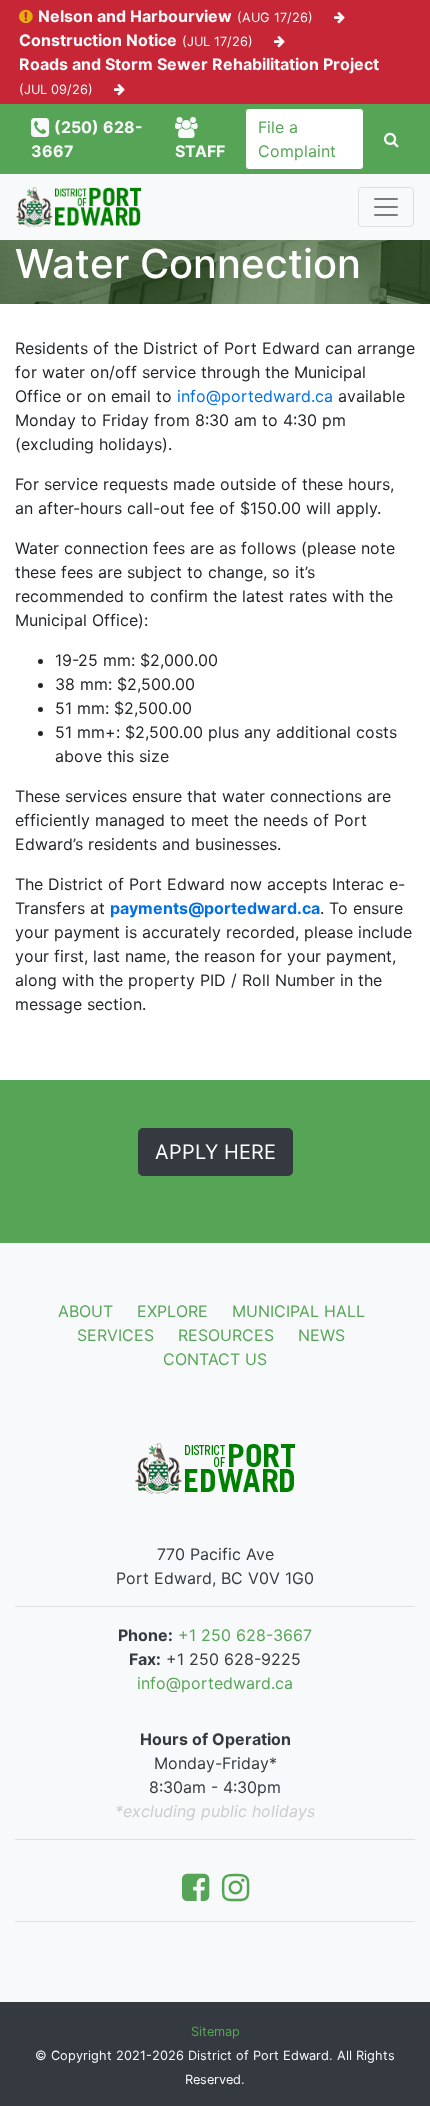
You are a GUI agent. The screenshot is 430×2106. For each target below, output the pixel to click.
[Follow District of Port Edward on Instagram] (235, 1893)
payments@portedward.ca (215, 908)
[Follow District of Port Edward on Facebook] (199, 1893)
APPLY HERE (215, 1152)
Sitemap (215, 2031)
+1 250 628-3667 (245, 1635)
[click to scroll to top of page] (401, 2058)
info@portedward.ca (255, 396)
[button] (391, 139)
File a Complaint (297, 139)
